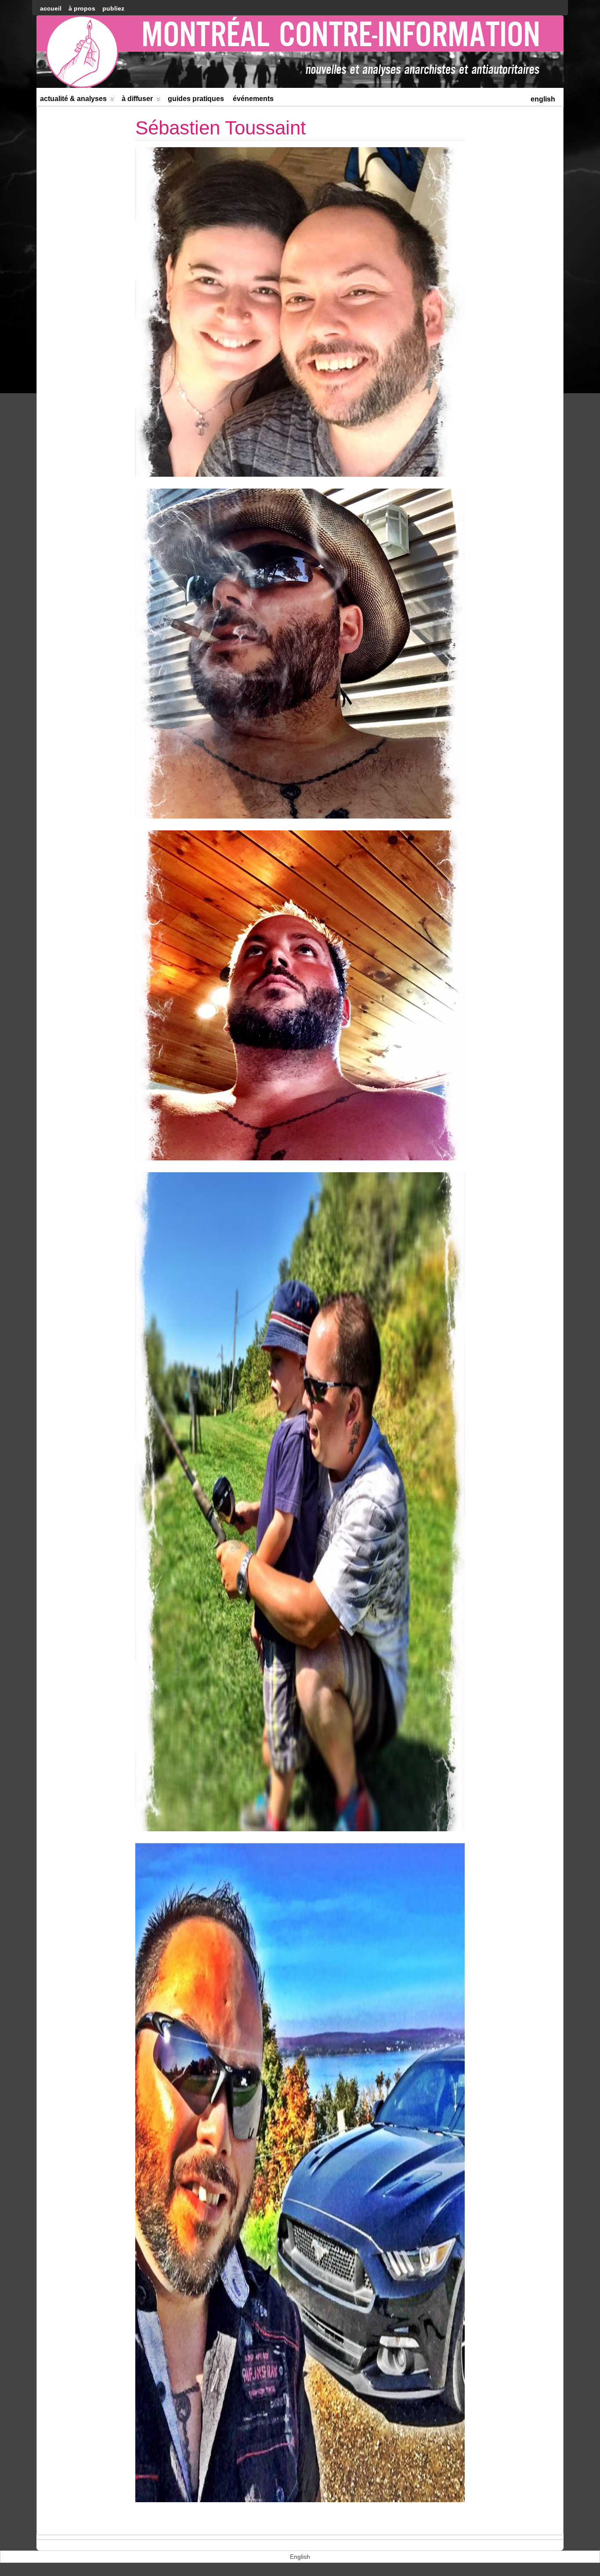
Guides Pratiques (196, 99)
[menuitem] (543, 98)
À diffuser (137, 99)
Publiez (113, 8)
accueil (51, 8)
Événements (253, 99)
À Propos (82, 8)
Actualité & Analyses (73, 99)
